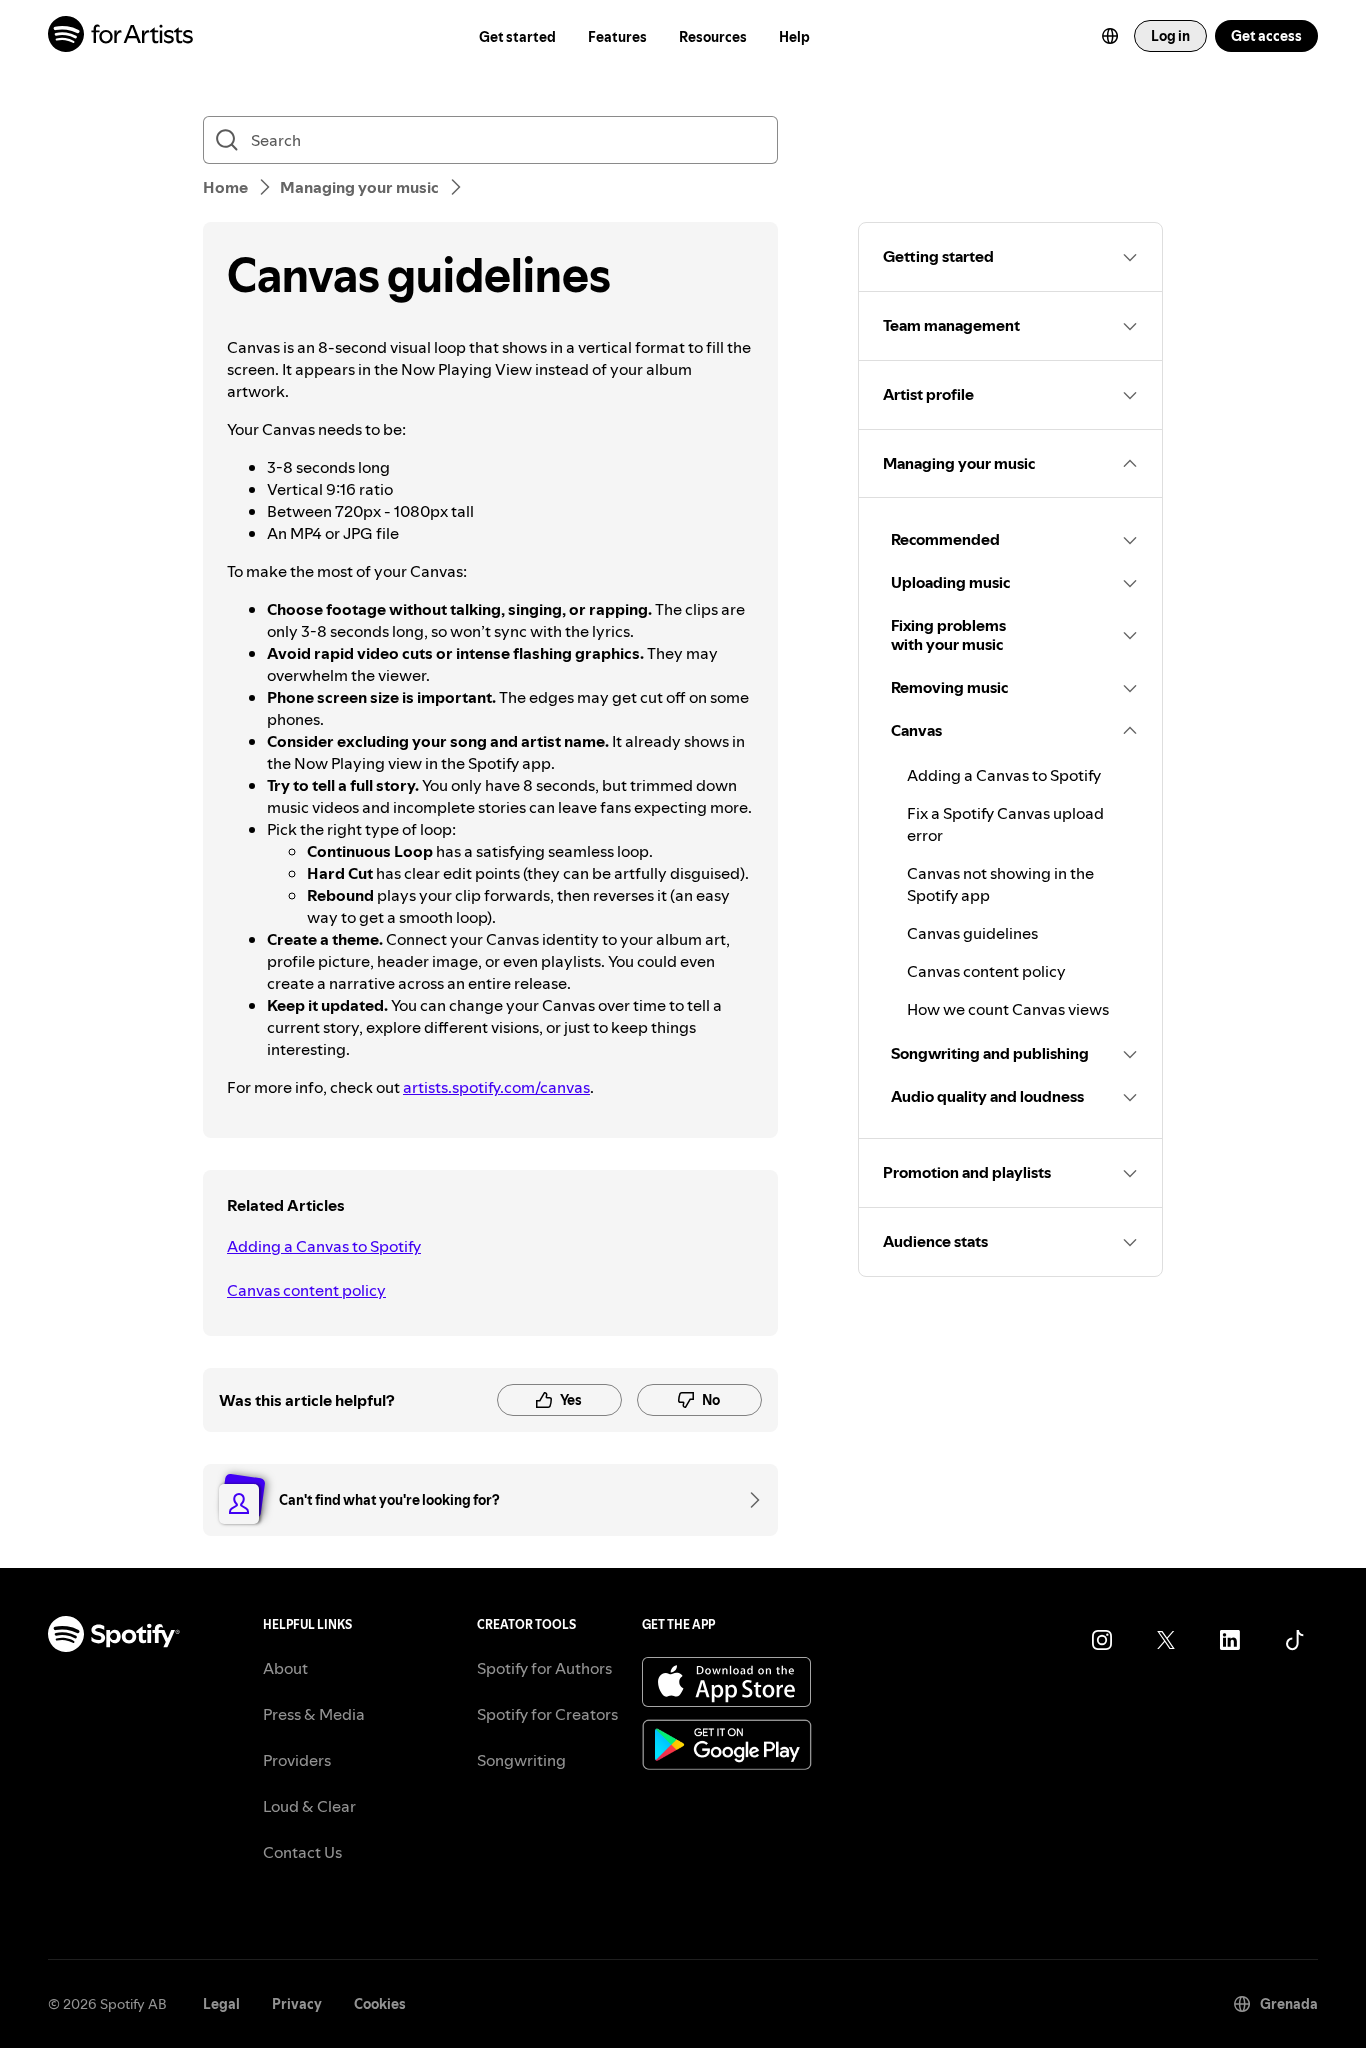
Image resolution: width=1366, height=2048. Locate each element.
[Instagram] (1102, 1640)
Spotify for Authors (544, 1668)
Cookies (380, 2004)
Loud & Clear (309, 1806)
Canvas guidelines (972, 933)
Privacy (297, 2004)
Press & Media (314, 1714)
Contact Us (302, 1852)
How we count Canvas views (1008, 1009)
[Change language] (1110, 36)
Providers (297, 1760)
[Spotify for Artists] (121, 36)
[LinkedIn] (1230, 1640)
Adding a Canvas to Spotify (324, 1246)
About (285, 1668)
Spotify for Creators (547, 1714)
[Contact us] (748, 1500)
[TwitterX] (1166, 1640)
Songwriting (521, 1760)
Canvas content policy (306, 1290)
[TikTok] (1294, 1640)
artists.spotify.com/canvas (496, 1087)
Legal (221, 2004)
